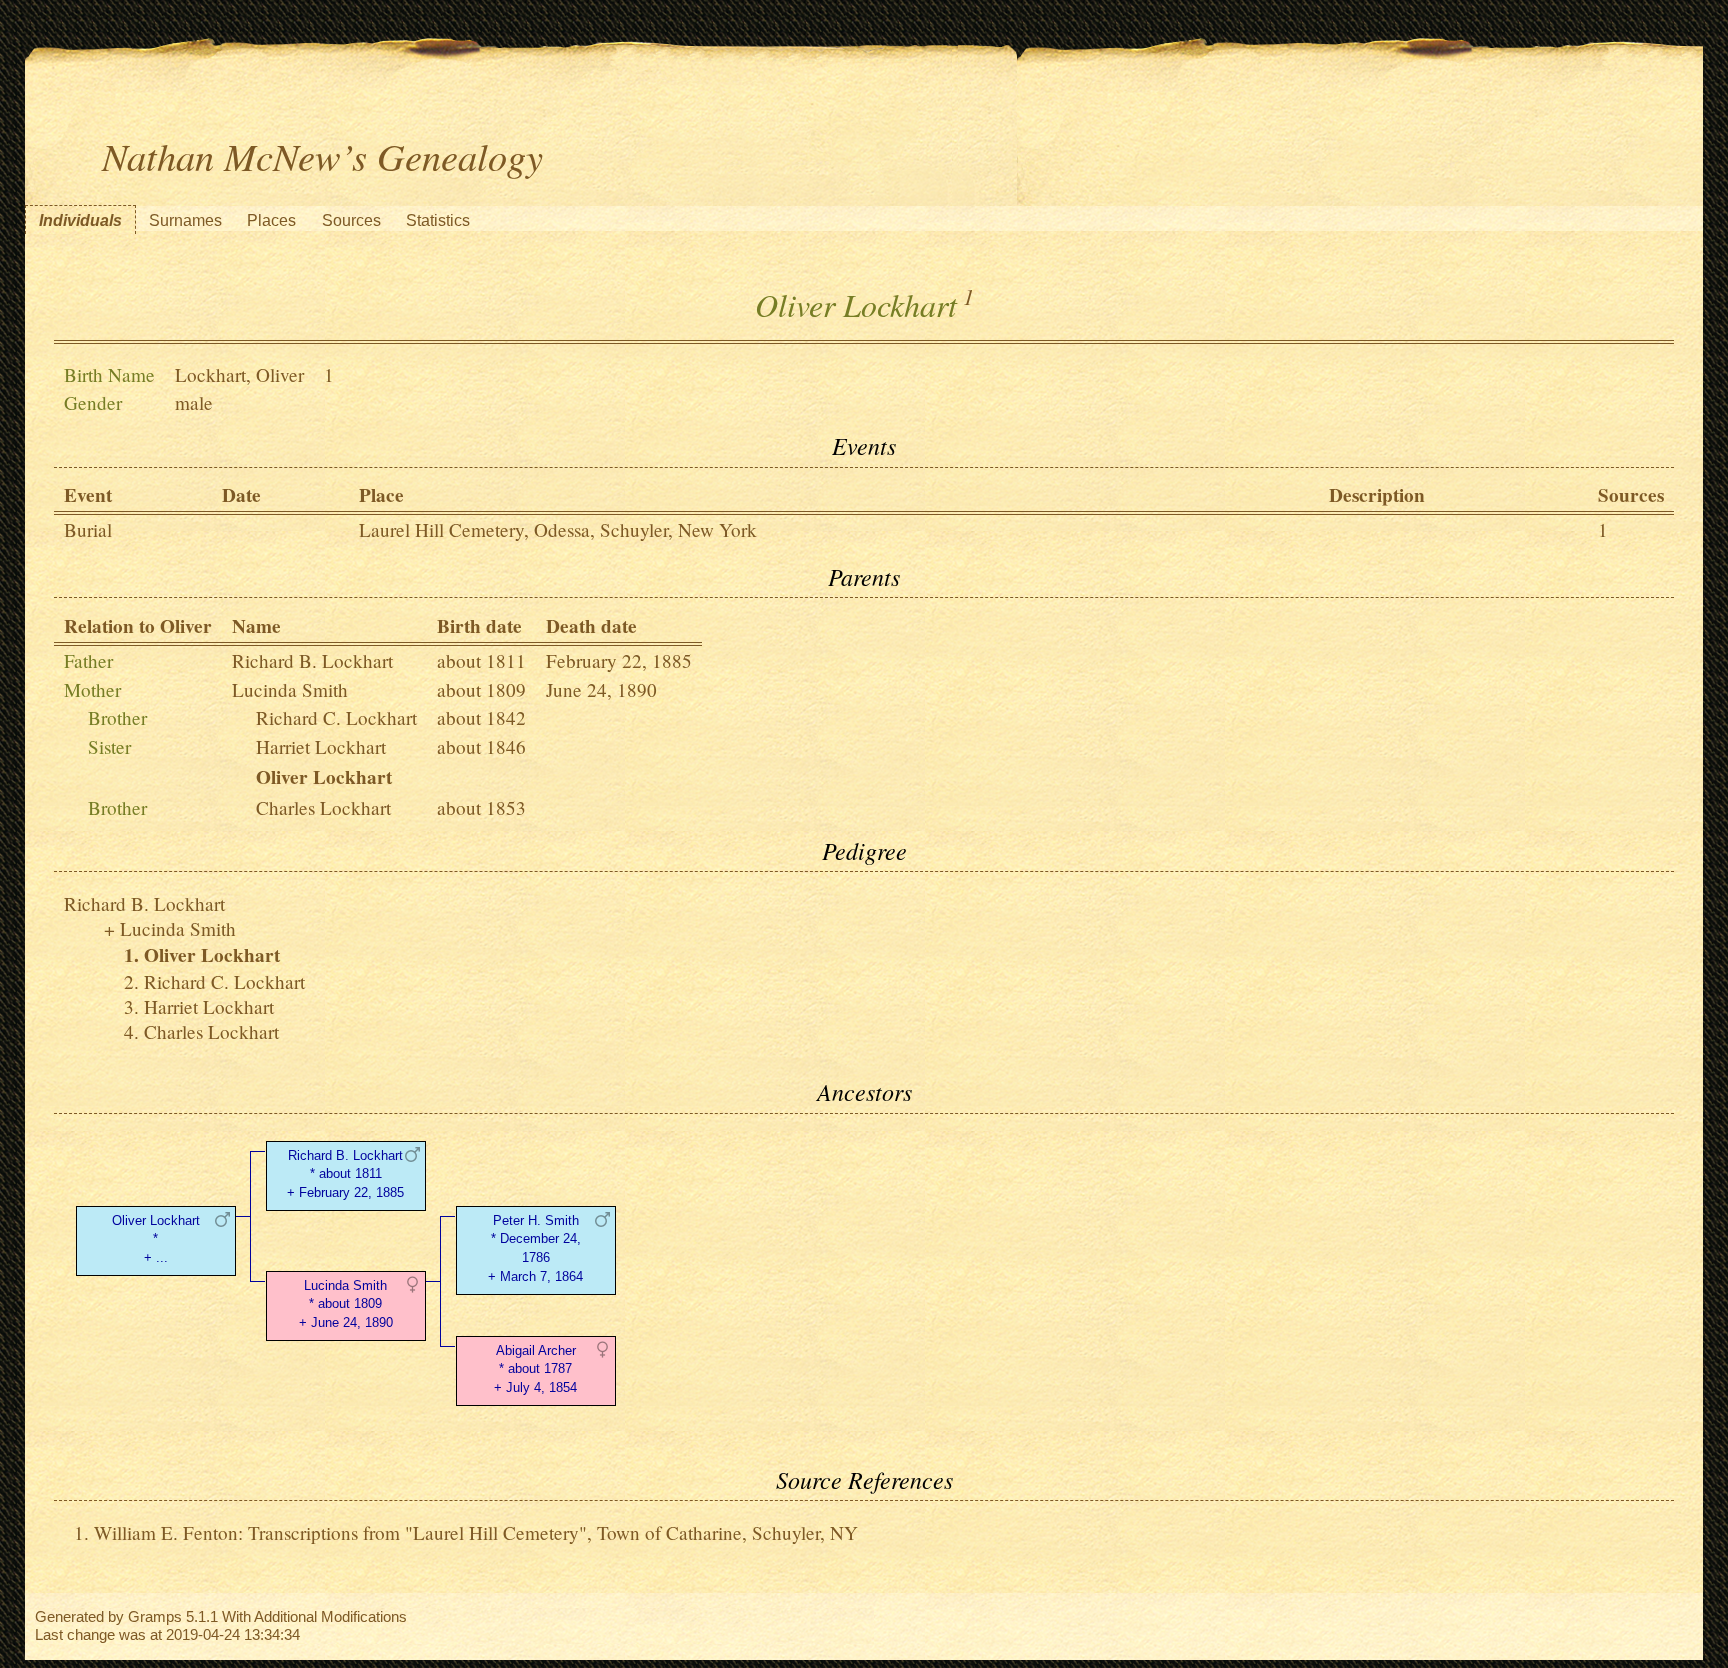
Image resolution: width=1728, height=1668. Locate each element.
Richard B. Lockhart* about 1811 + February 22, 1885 (345, 1174)
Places (271, 220)
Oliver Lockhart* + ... (156, 1239)
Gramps (155, 1616)
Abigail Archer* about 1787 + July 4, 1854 (535, 1369)
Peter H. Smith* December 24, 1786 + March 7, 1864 (535, 1248)
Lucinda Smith (290, 689)
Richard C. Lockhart (336, 717)
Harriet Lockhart (321, 746)
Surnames (185, 220)
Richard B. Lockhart (312, 660)
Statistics (438, 220)
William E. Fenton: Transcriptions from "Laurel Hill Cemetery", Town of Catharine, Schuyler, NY (476, 1532)
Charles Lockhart (323, 807)
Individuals (80, 220)
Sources (351, 220)
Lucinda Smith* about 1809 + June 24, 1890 (346, 1304)
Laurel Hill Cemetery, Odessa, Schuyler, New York (558, 529)
